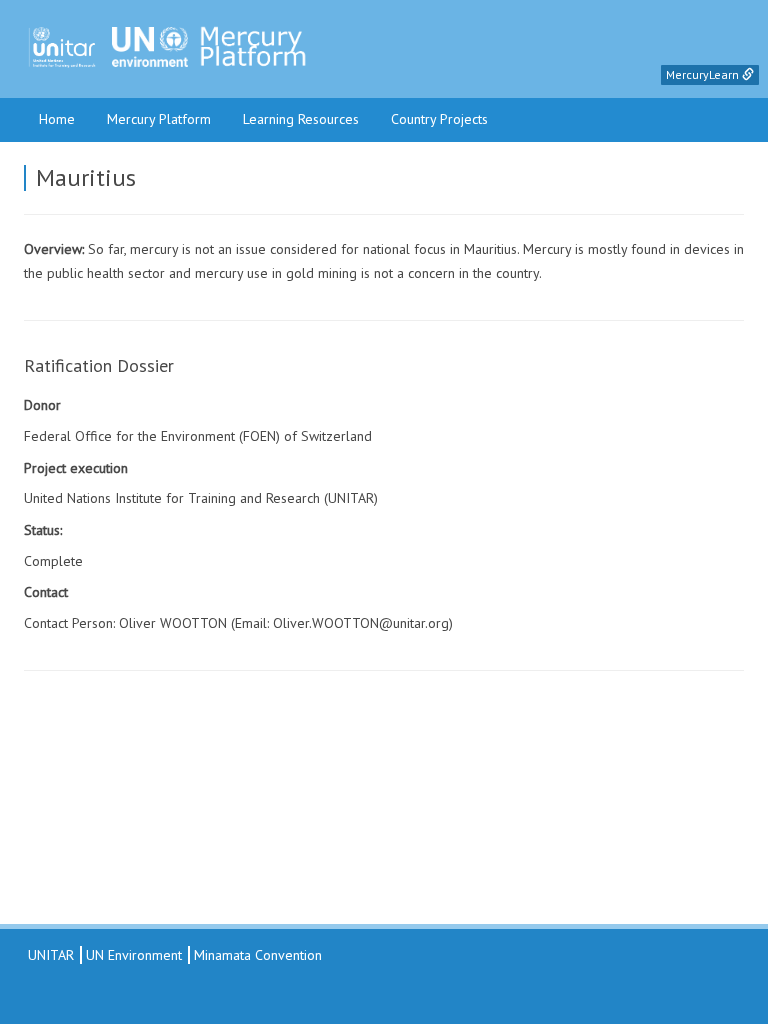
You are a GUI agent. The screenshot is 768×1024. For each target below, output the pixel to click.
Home (57, 119)
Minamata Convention (258, 955)
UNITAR (49, 955)
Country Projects (439, 119)
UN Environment (134, 955)
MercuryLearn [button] (704, 74)
